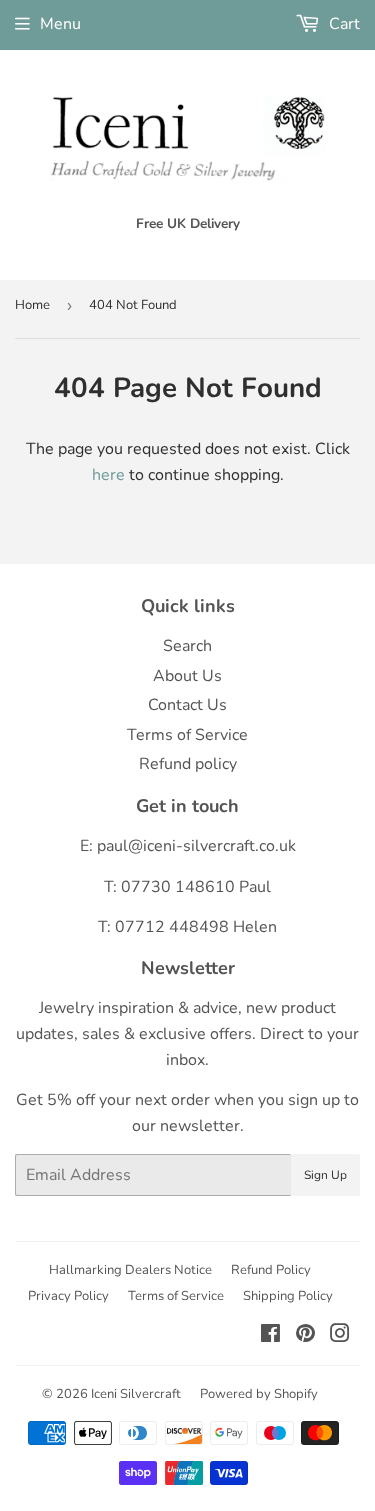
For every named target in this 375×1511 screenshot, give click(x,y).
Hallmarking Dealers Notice (130, 1270)
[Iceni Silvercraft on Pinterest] (305, 1336)
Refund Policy (271, 1270)
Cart (342, 24)
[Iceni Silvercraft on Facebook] (270, 1336)
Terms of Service (187, 735)
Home (32, 305)
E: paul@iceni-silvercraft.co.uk (188, 846)
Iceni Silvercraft (136, 1394)
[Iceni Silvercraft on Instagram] (340, 1336)
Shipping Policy (288, 1296)
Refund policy (188, 764)
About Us (187, 676)
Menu (60, 24)
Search (187, 646)
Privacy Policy (68, 1296)
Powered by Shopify (259, 1394)
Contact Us (187, 705)
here (108, 475)
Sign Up (325, 1175)
